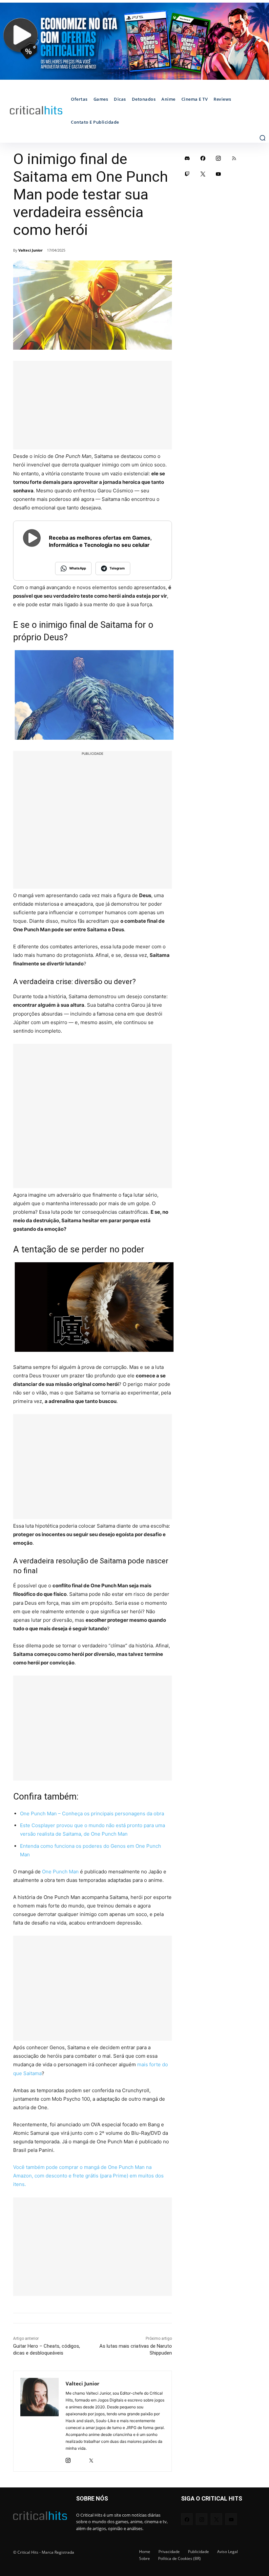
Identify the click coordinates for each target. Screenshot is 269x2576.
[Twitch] (187, 174)
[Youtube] (218, 174)
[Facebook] (203, 158)
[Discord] (187, 158)
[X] (91, 2459)
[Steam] (80, 2459)
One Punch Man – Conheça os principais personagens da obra (92, 1814)
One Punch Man (60, 1872)
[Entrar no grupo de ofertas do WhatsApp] (134, 41)
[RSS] (234, 158)
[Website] (103, 2459)
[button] (262, 138)
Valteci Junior (31, 250)
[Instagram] (68, 2459)
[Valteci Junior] (40, 2421)
